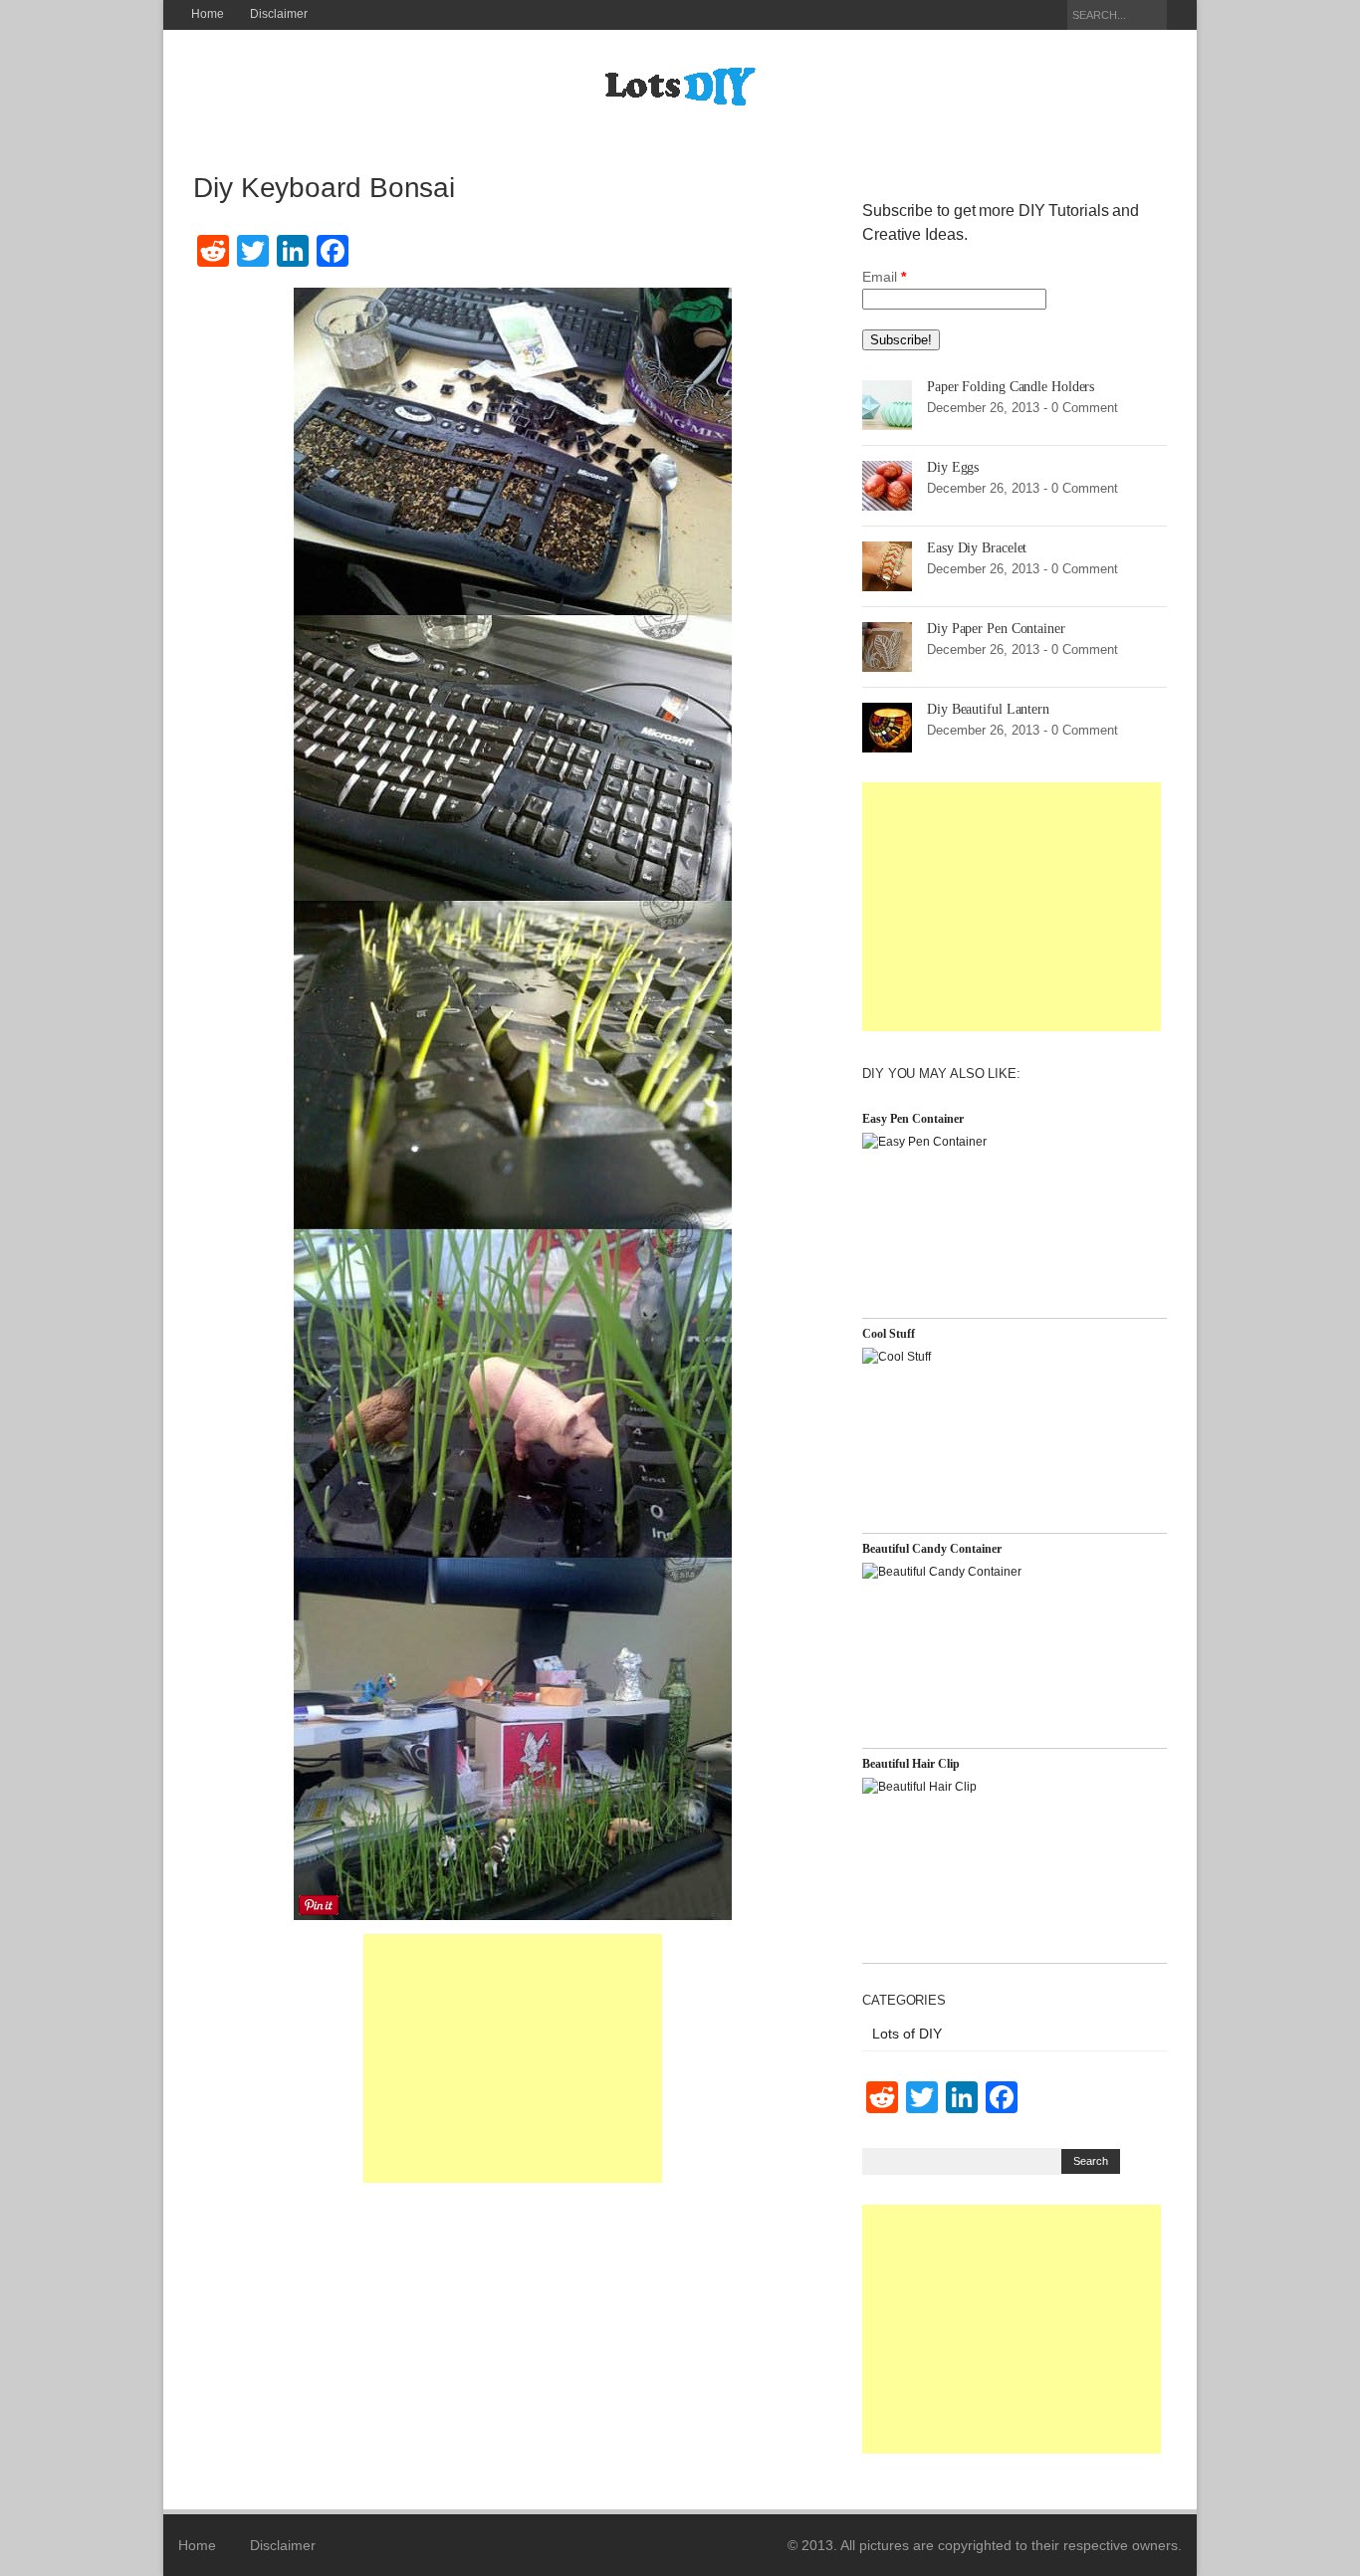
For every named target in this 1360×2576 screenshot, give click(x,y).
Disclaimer (279, 14)
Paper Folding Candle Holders (1011, 387)
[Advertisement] (513, 2058)
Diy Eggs (953, 467)
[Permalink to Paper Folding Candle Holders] (887, 404)
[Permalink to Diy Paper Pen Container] (887, 646)
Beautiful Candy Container (932, 1549)
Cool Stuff (889, 1334)
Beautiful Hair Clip (911, 1764)
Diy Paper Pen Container (996, 629)
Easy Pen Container (913, 1119)
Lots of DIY (907, 2034)
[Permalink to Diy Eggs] (887, 485)
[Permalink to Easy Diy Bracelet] (887, 565)
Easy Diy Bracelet (977, 548)
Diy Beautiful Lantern (988, 709)
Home (208, 14)
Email (884, 277)
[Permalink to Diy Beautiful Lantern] (887, 727)
